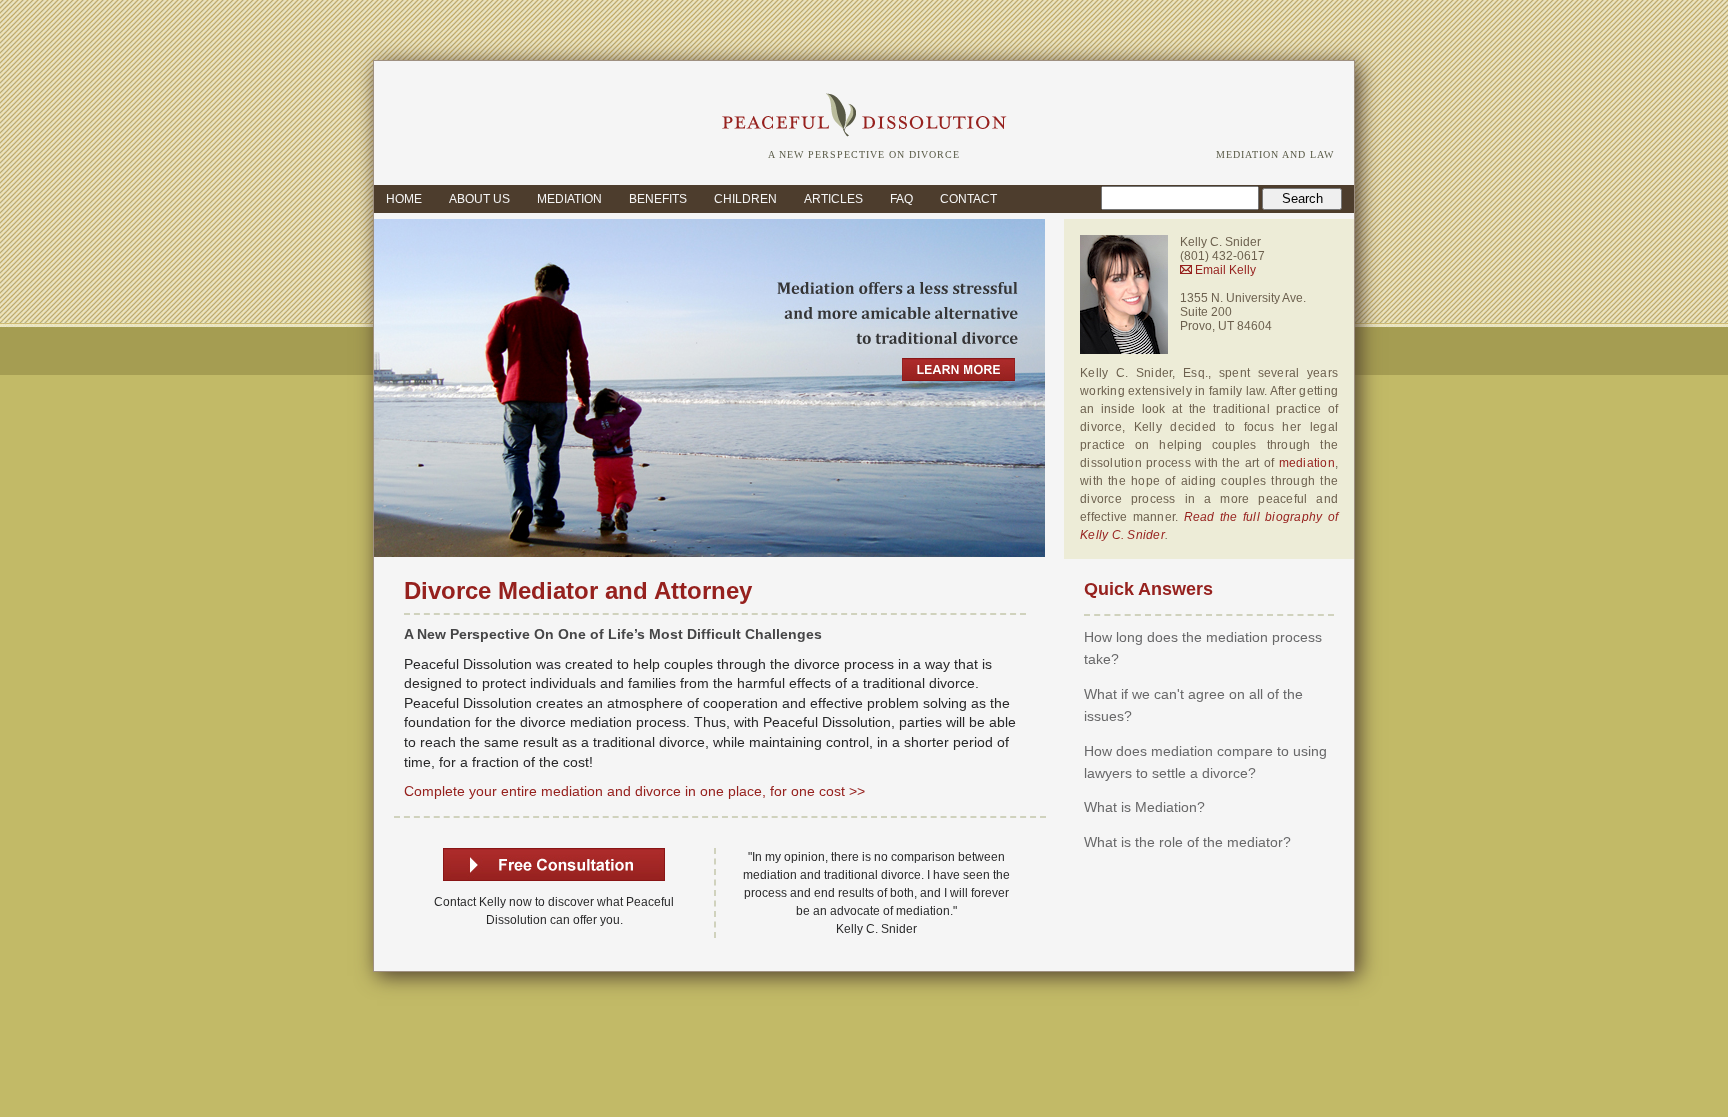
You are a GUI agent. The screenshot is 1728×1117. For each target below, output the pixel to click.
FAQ (901, 199)
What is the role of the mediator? (1187, 842)
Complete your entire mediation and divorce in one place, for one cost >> (634, 791)
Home (404, 199)
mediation (1307, 463)
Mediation (569, 199)
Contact (968, 199)
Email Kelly (1224, 270)
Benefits (658, 199)
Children (745, 199)
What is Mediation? (1144, 807)
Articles (833, 199)
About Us (479, 199)
